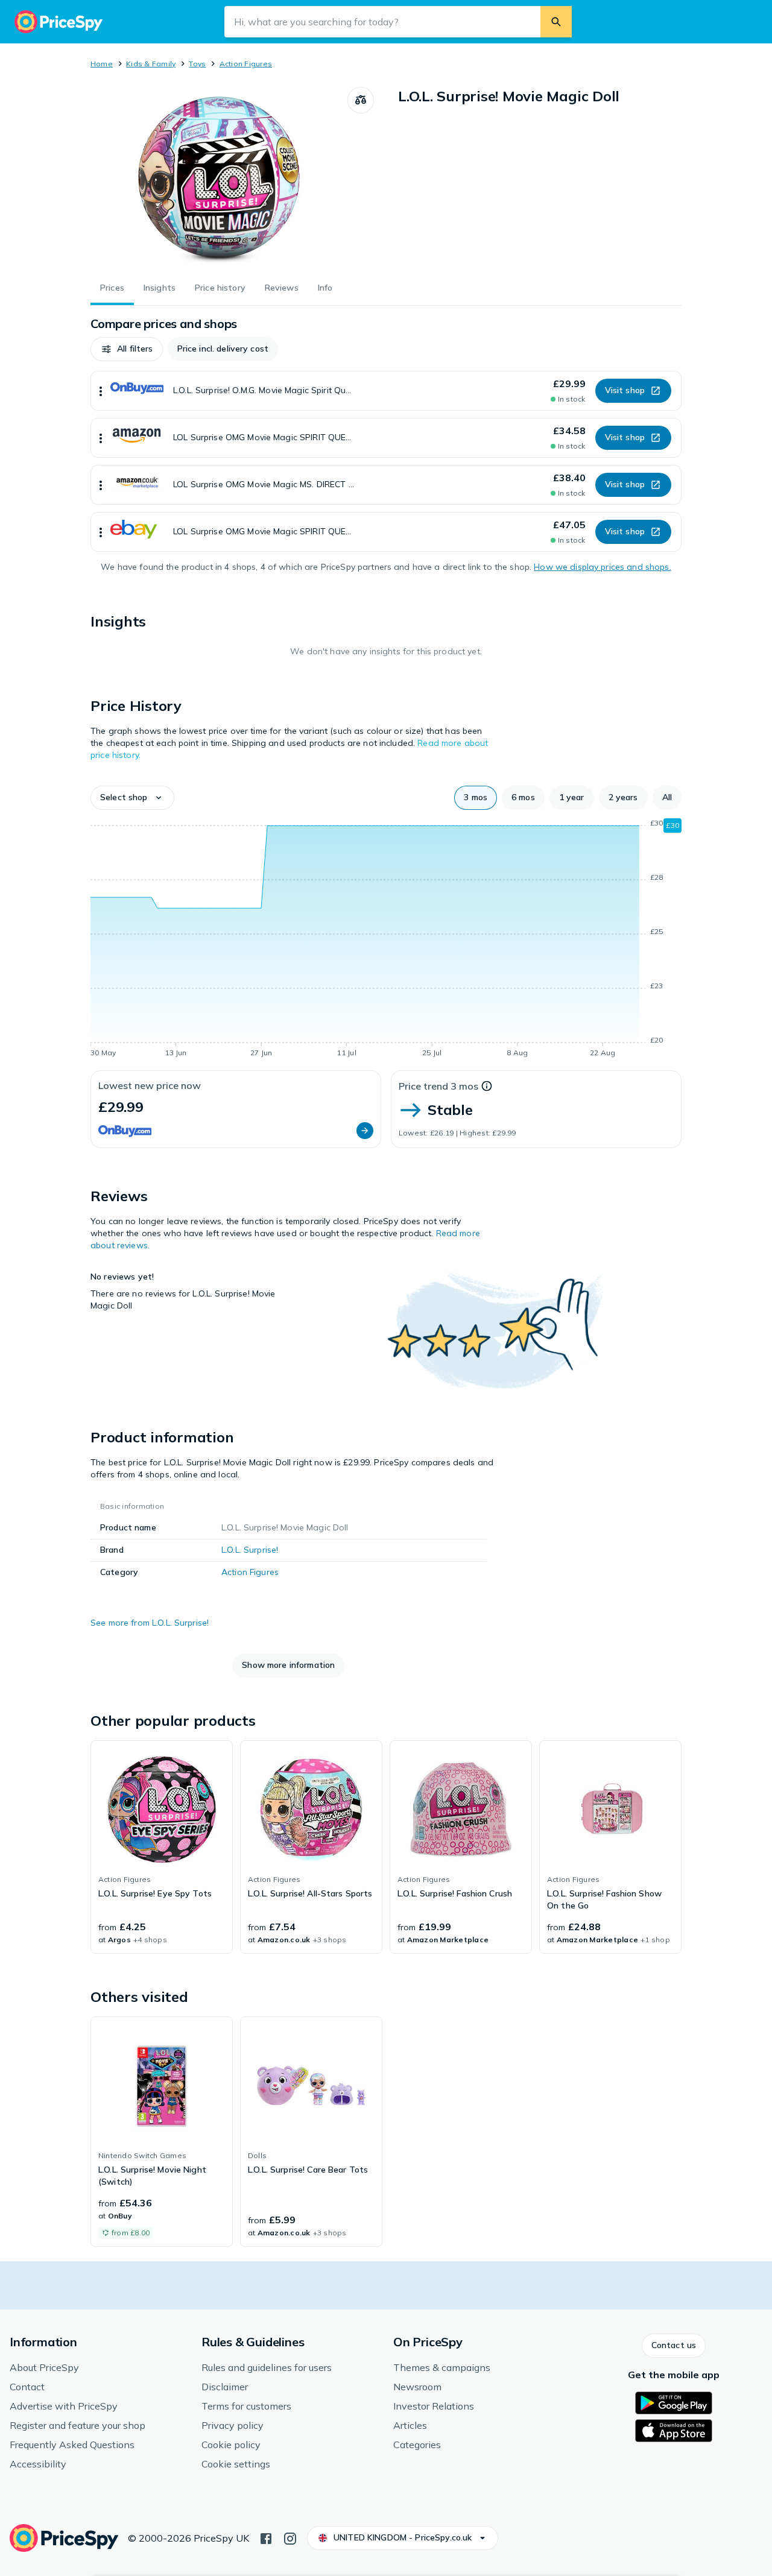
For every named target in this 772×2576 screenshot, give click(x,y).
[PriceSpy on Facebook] (266, 2537)
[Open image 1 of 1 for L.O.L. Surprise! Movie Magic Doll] (219, 177)
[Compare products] (361, 100)
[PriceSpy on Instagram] (290, 2537)
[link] (162, 1847)
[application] (386, 940)
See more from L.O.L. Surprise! (150, 1623)
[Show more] (101, 391)
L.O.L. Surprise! (250, 1550)
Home (102, 64)
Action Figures (246, 64)
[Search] (556, 22)
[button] (127, 349)
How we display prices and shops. (602, 567)
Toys (197, 64)
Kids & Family (151, 64)
